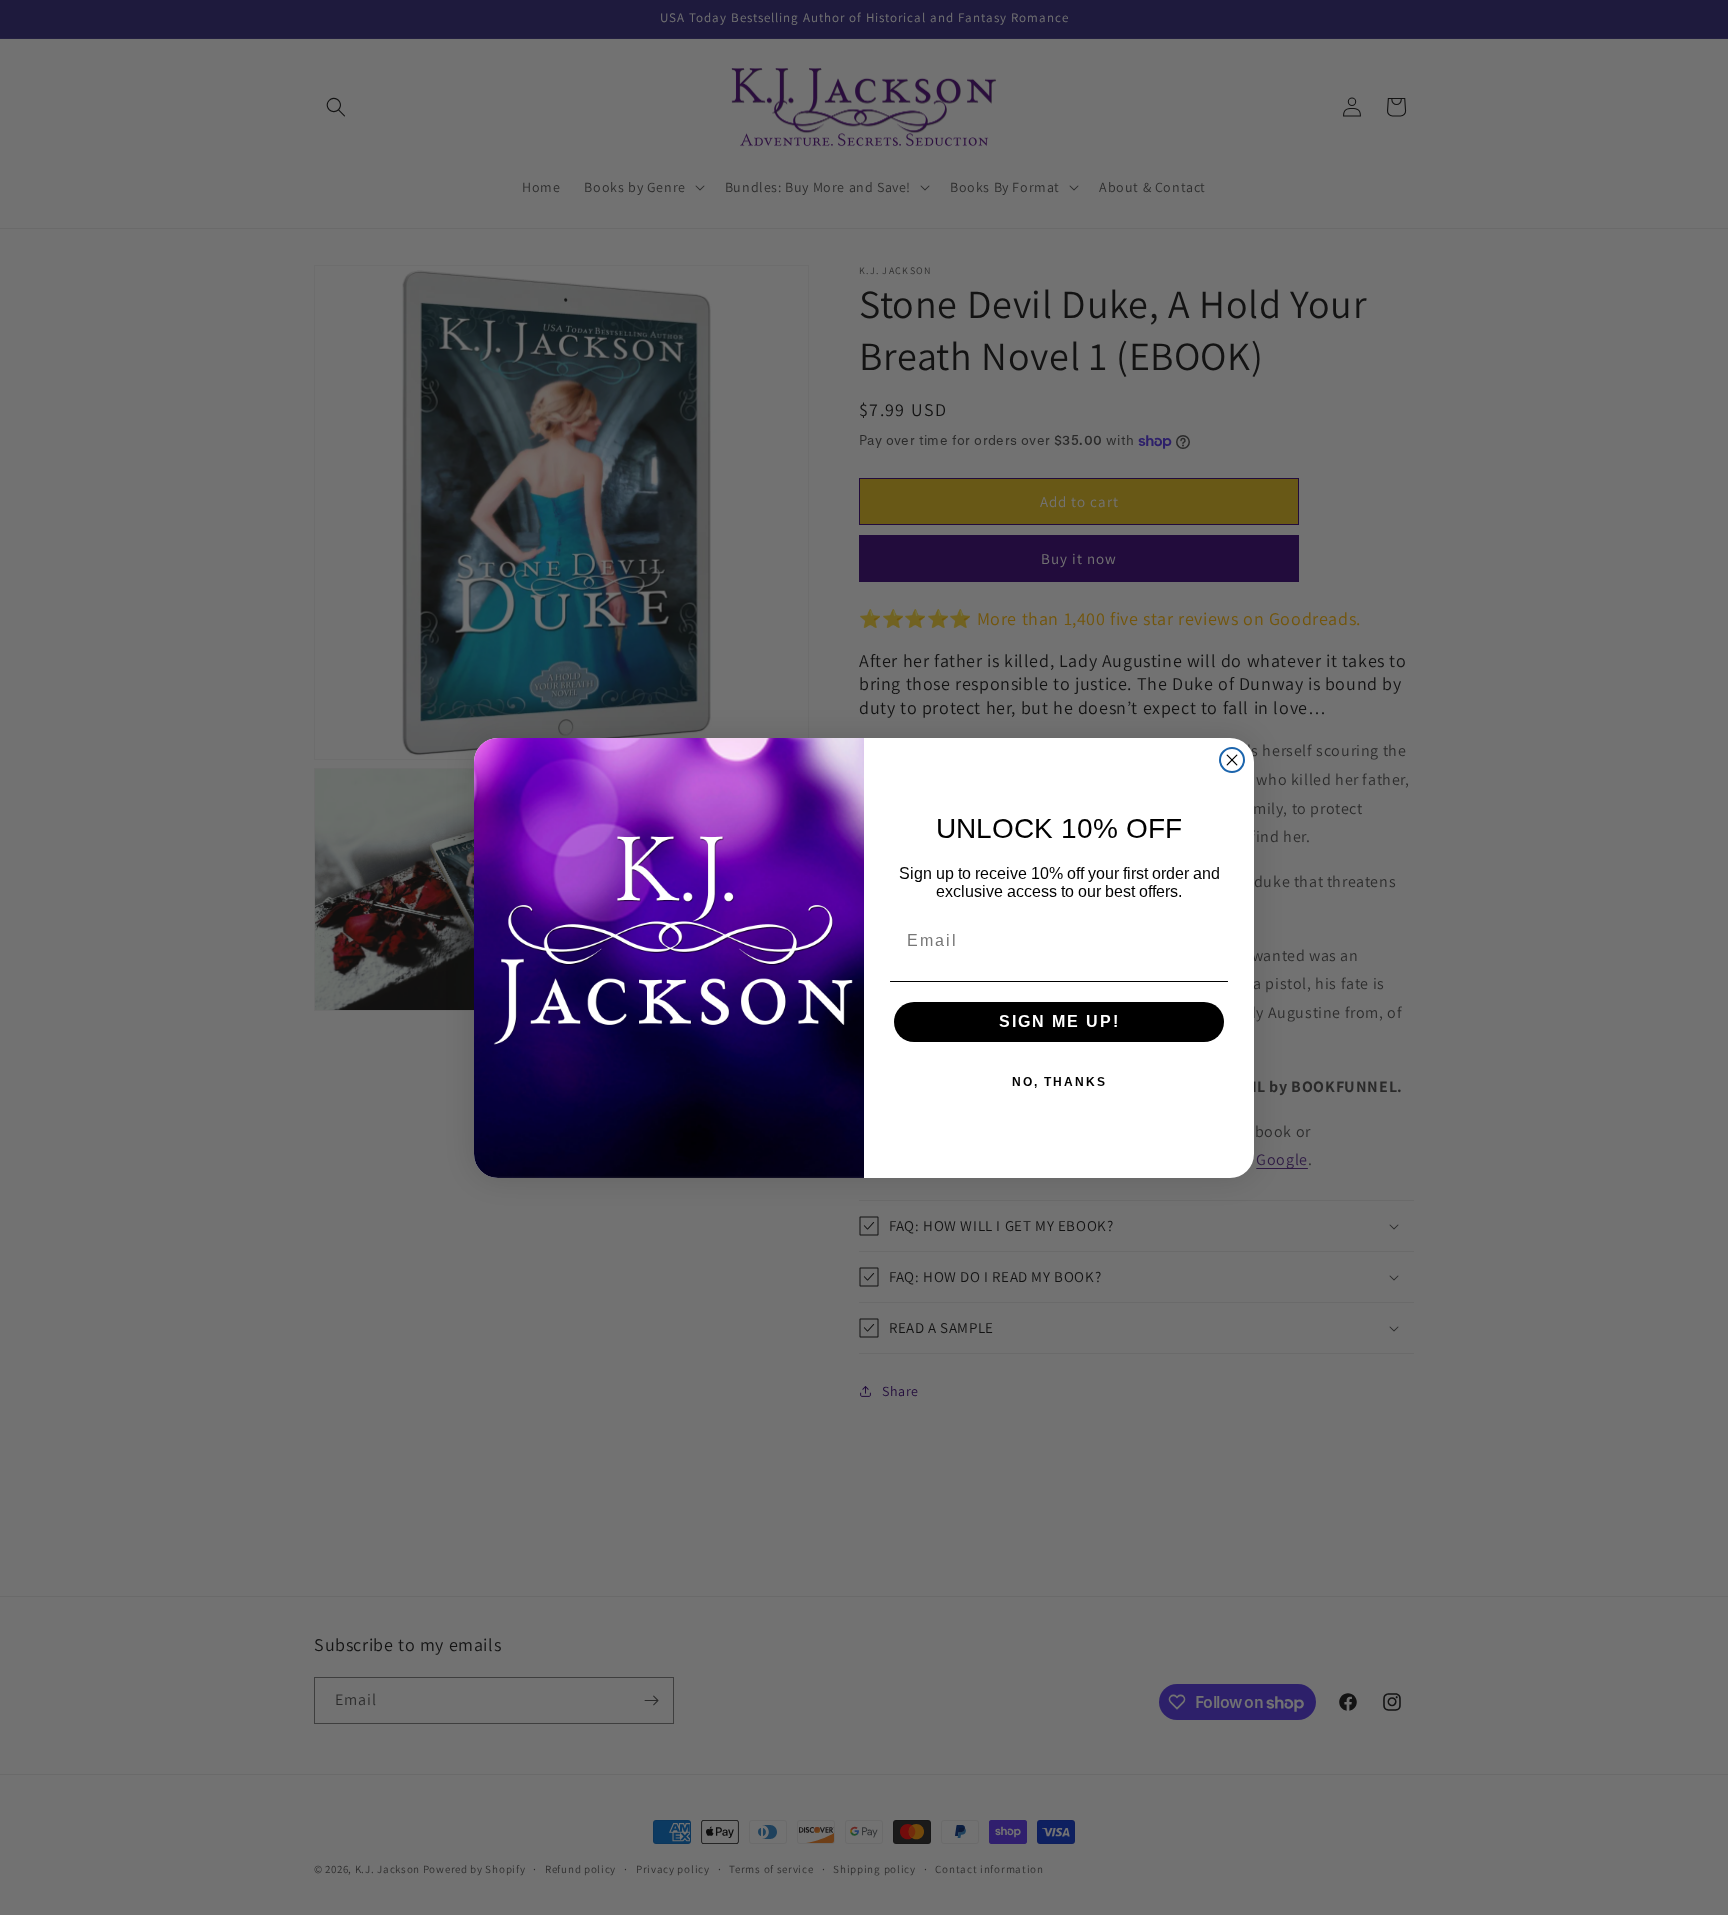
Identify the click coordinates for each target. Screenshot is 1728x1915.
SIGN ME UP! (1059, 1021)
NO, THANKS (1059, 1082)
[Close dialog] (1232, 760)
